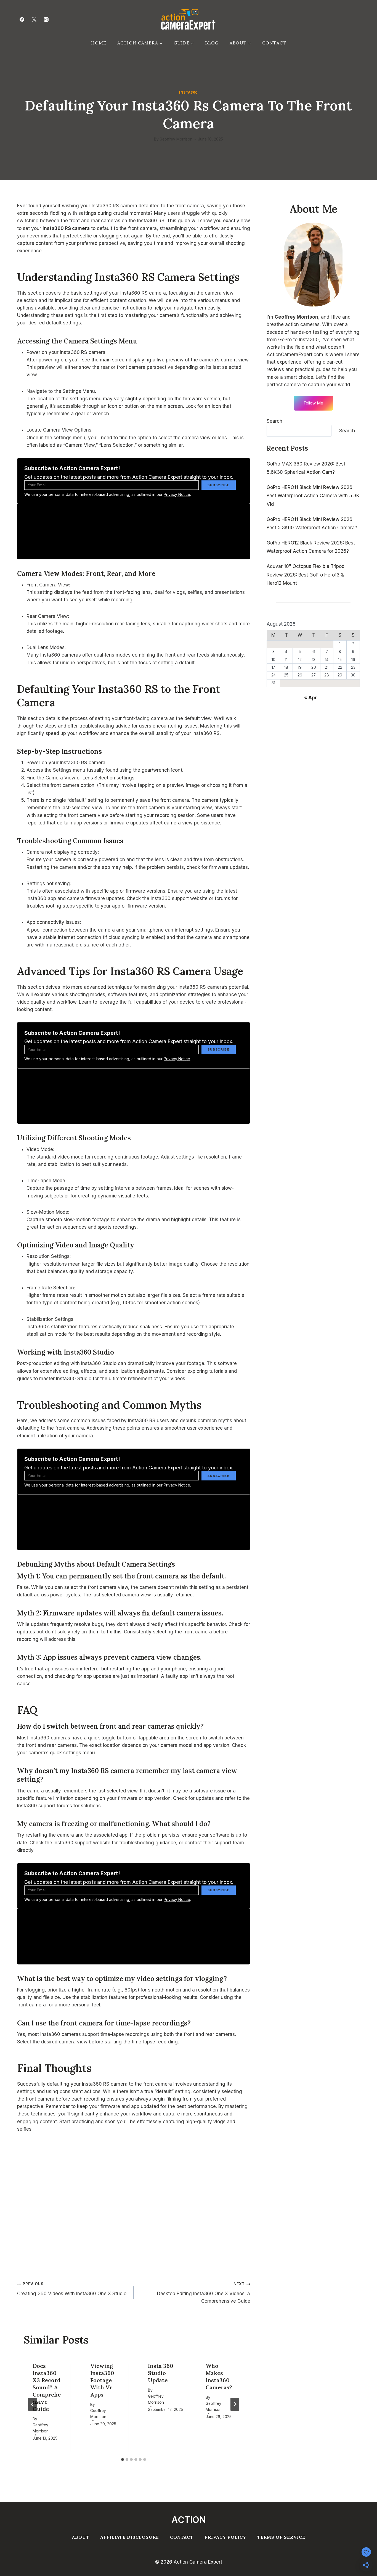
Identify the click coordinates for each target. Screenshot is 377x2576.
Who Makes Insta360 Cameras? (219, 2377)
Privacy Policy (225, 2537)
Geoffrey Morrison (176, 139)
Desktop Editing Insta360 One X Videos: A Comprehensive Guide (204, 2293)
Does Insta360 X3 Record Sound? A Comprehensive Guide (47, 2387)
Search (274, 421)
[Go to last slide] (33, 2404)
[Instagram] (46, 19)
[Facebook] (22, 19)
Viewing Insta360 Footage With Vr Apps (102, 2380)
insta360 (189, 92)
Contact (274, 43)
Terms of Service (281, 2537)
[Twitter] (34, 19)
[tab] (123, 2459)
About (81, 2537)
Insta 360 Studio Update (161, 2373)
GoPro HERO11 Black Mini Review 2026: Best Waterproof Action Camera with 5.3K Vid (313, 496)
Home (99, 43)
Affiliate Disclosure (130, 2537)
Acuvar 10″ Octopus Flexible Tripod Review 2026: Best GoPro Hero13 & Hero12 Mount (306, 575)
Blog (212, 43)
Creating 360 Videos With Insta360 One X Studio (72, 2289)
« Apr (310, 698)
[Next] (235, 2404)
